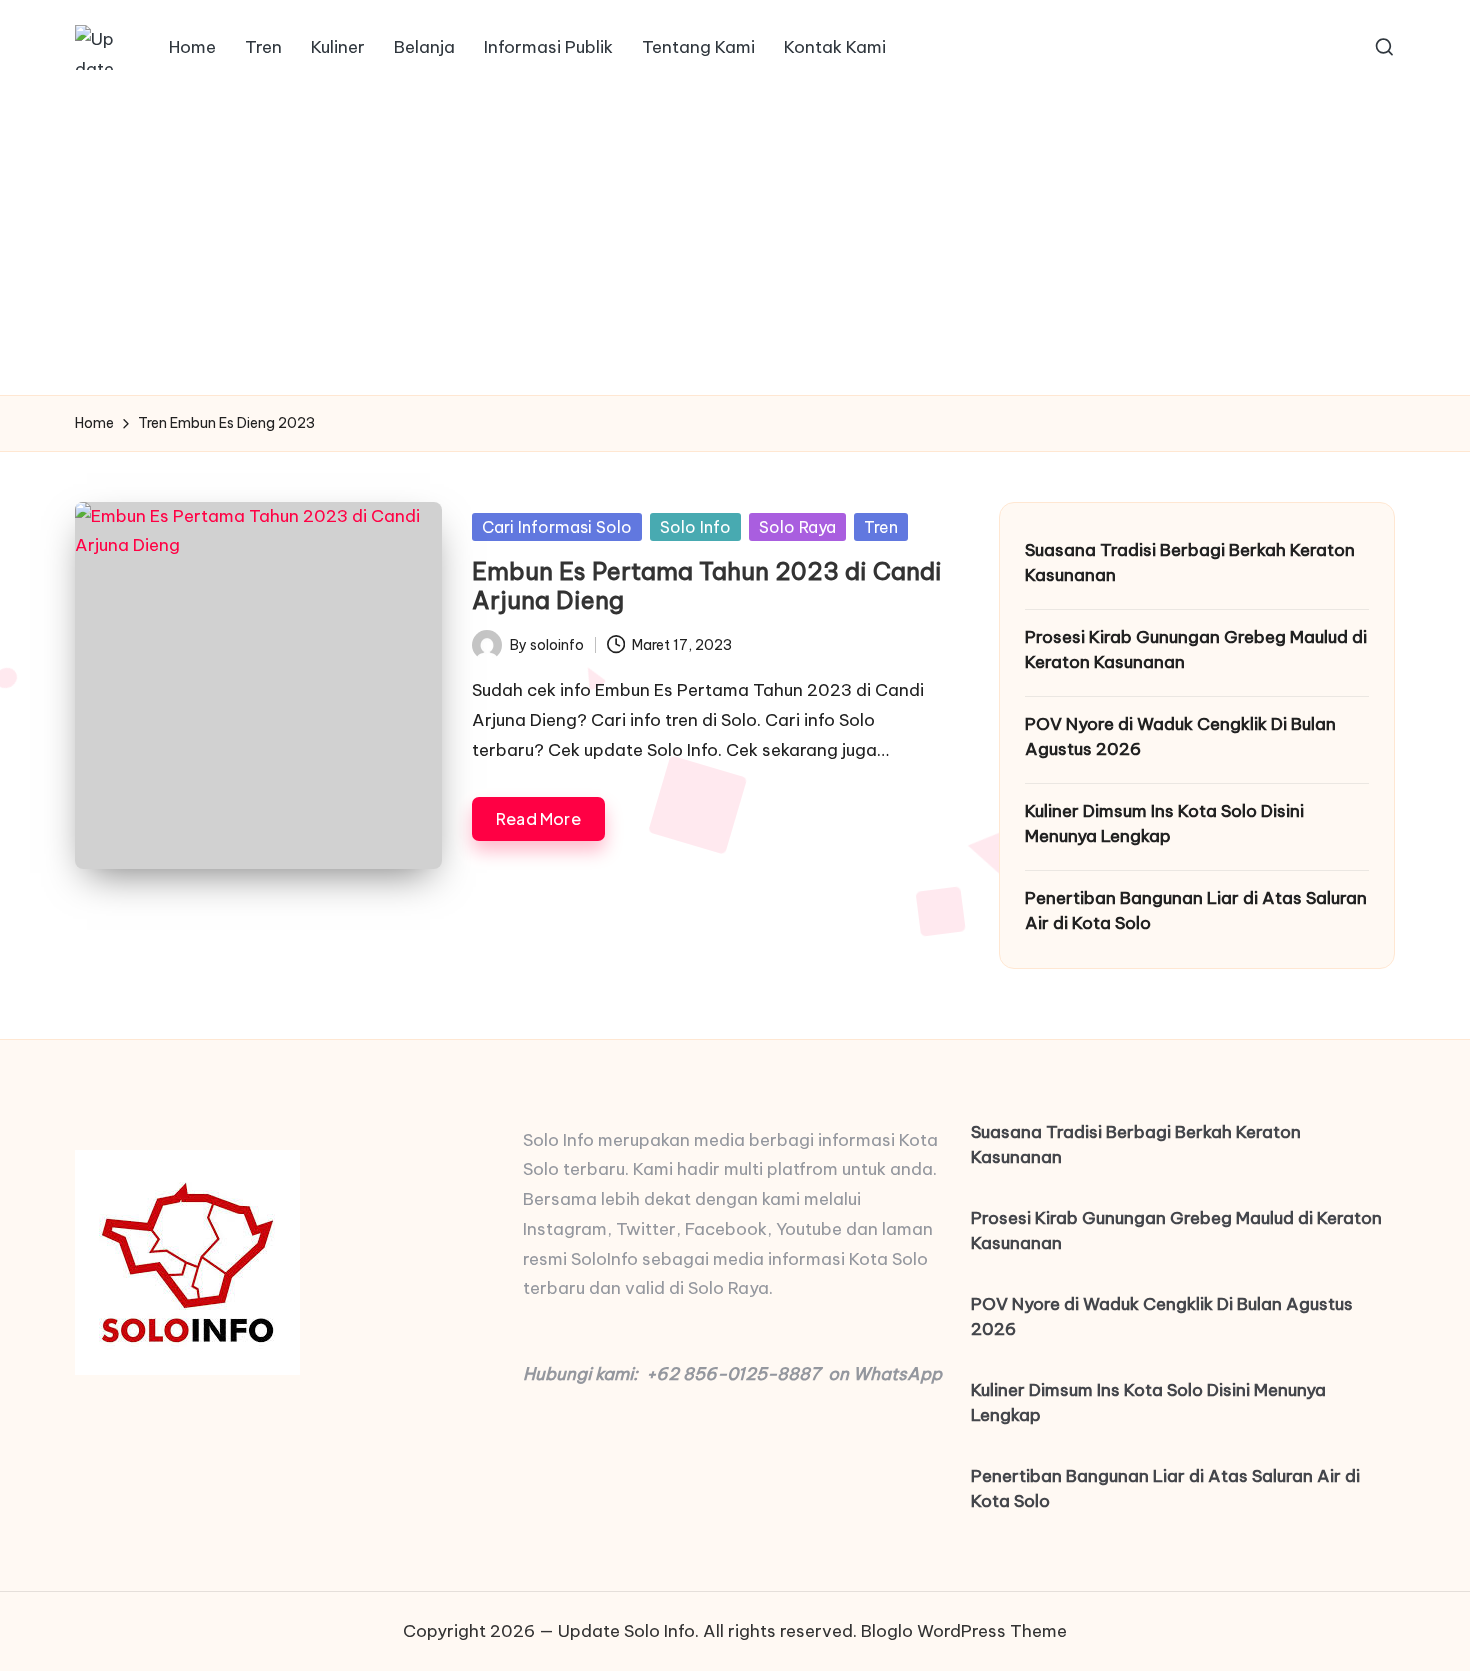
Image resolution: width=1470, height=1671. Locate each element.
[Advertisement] (735, 245)
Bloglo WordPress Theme (964, 1631)
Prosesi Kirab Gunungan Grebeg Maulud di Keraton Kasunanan (1196, 650)
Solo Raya (797, 527)
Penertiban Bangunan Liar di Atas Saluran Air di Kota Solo (1196, 911)
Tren (881, 527)
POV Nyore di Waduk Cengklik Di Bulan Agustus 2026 (1180, 737)
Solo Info (695, 527)
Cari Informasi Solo (557, 527)
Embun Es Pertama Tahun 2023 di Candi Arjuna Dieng (707, 585)
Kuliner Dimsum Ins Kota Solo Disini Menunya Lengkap (1164, 824)
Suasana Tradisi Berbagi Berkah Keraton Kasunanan (1190, 563)
